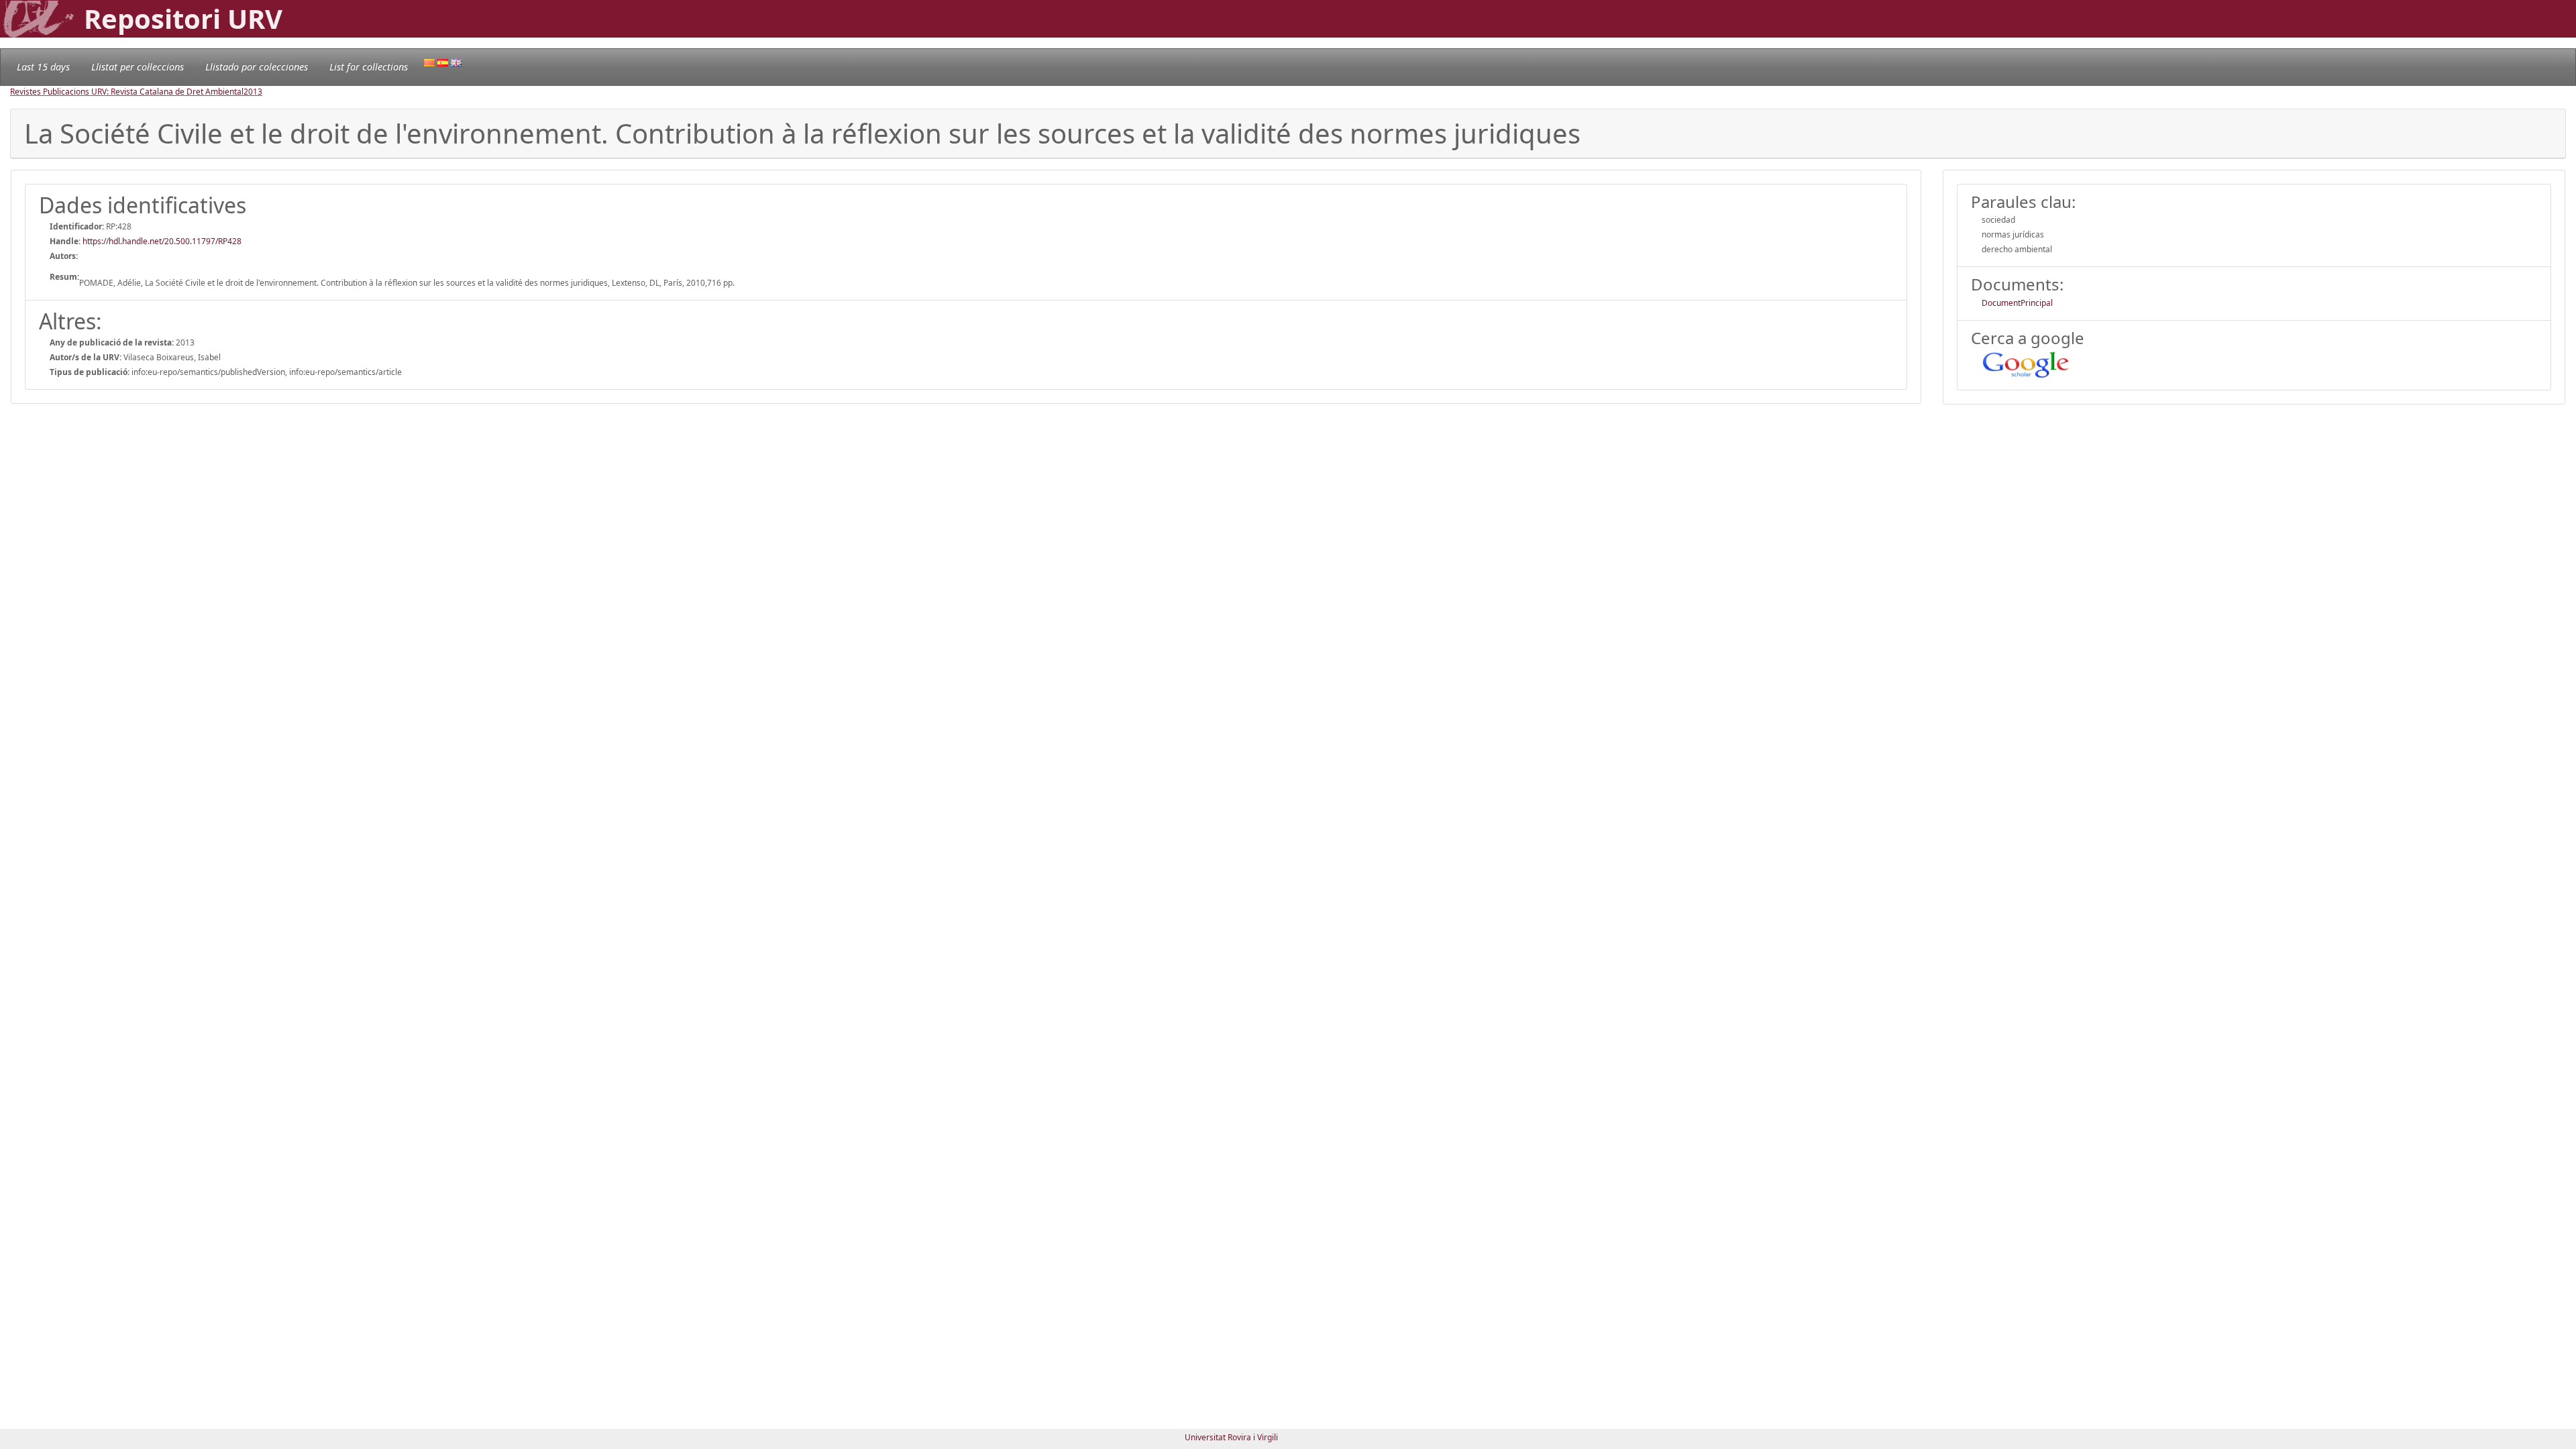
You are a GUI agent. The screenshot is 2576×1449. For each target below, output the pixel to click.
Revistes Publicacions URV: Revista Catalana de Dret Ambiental (127, 92)
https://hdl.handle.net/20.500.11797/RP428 (162, 241)
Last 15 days (43, 67)
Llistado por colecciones (257, 67)
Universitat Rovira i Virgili (1231, 1437)
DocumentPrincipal (2017, 303)
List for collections (369, 67)
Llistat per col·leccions (138, 67)
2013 (253, 92)
